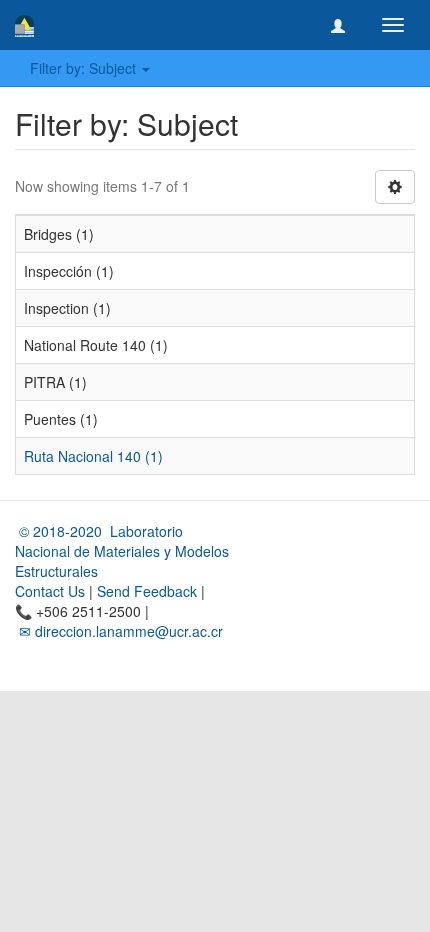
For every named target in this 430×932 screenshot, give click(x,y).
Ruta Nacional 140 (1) (93, 456)
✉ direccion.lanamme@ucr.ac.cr (119, 631)
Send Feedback (147, 591)
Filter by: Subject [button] (85, 68)
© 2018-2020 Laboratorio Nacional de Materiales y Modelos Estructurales (122, 551)
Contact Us (50, 591)
